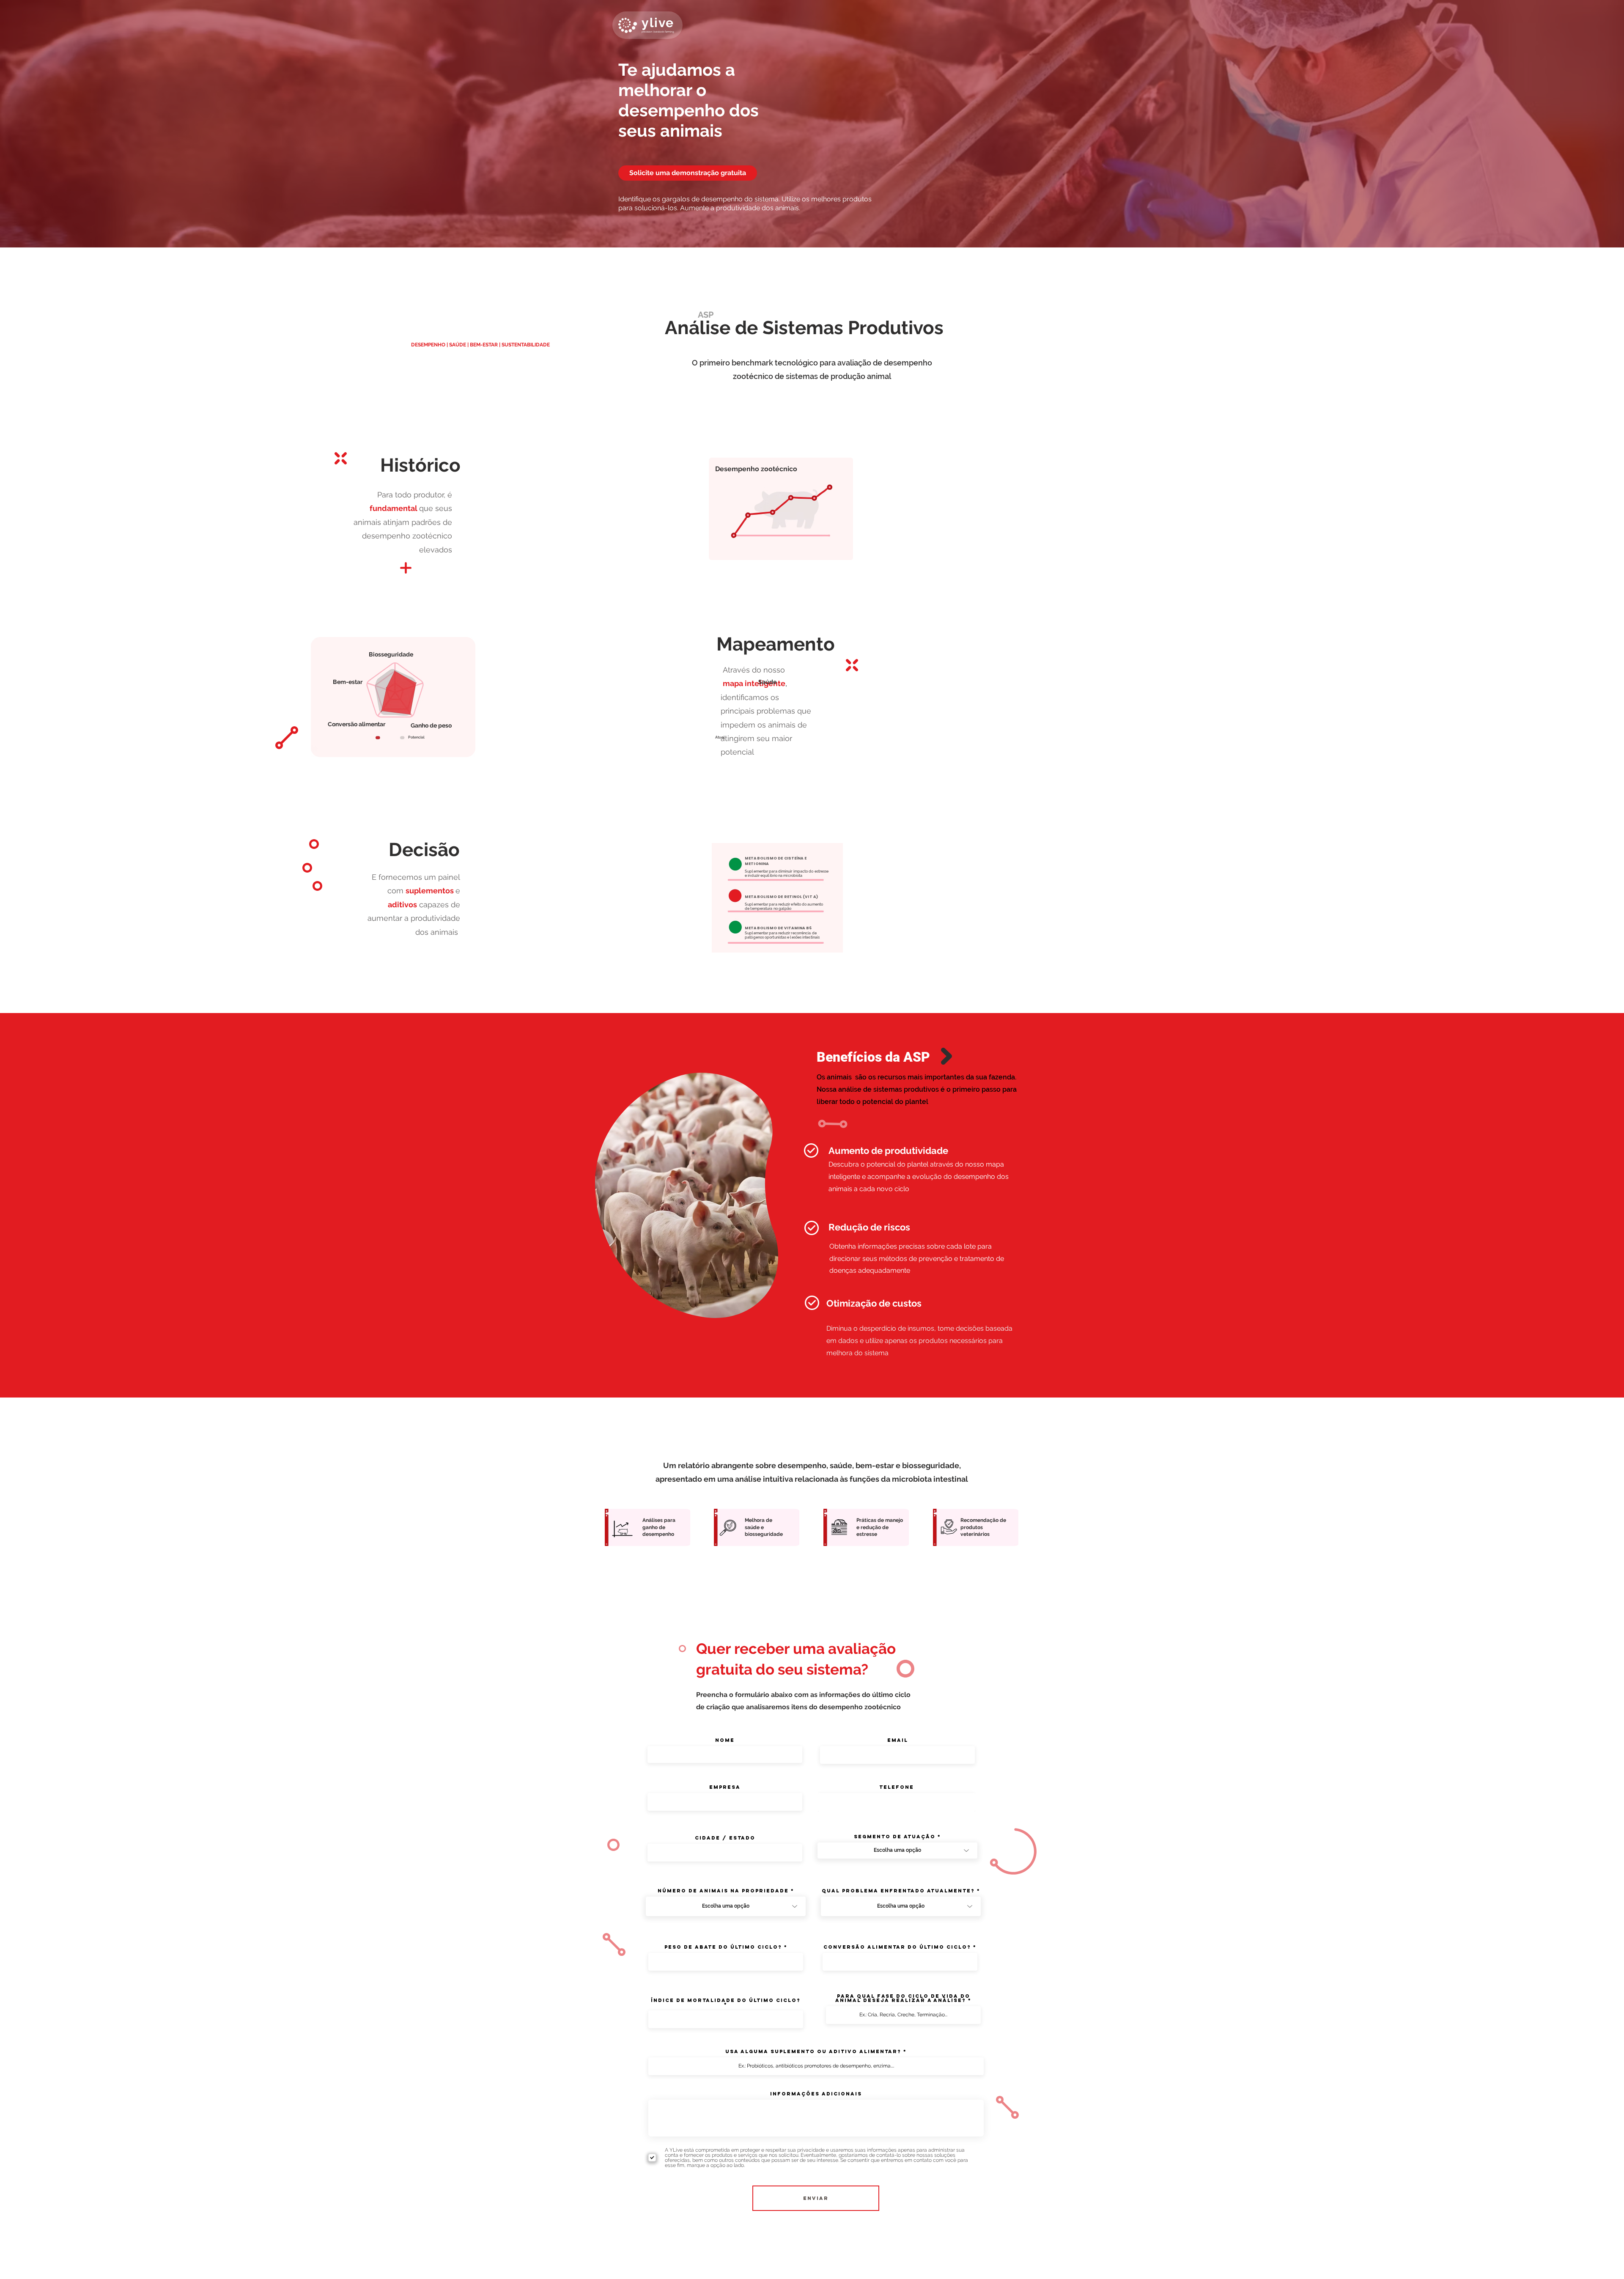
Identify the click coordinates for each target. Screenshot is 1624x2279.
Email (898, 1740)
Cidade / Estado (725, 1838)
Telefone (897, 1787)
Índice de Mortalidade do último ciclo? (726, 2001)
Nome (725, 1740)
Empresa (725, 1787)
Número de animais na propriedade (723, 1891)
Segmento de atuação (895, 1837)
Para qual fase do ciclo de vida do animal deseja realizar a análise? (903, 1998)
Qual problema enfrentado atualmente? (898, 1891)
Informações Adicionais (816, 2094)
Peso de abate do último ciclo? (723, 1947)
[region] (686, 1194)
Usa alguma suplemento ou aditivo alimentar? (813, 2051)
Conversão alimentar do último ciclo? (897, 1947)
